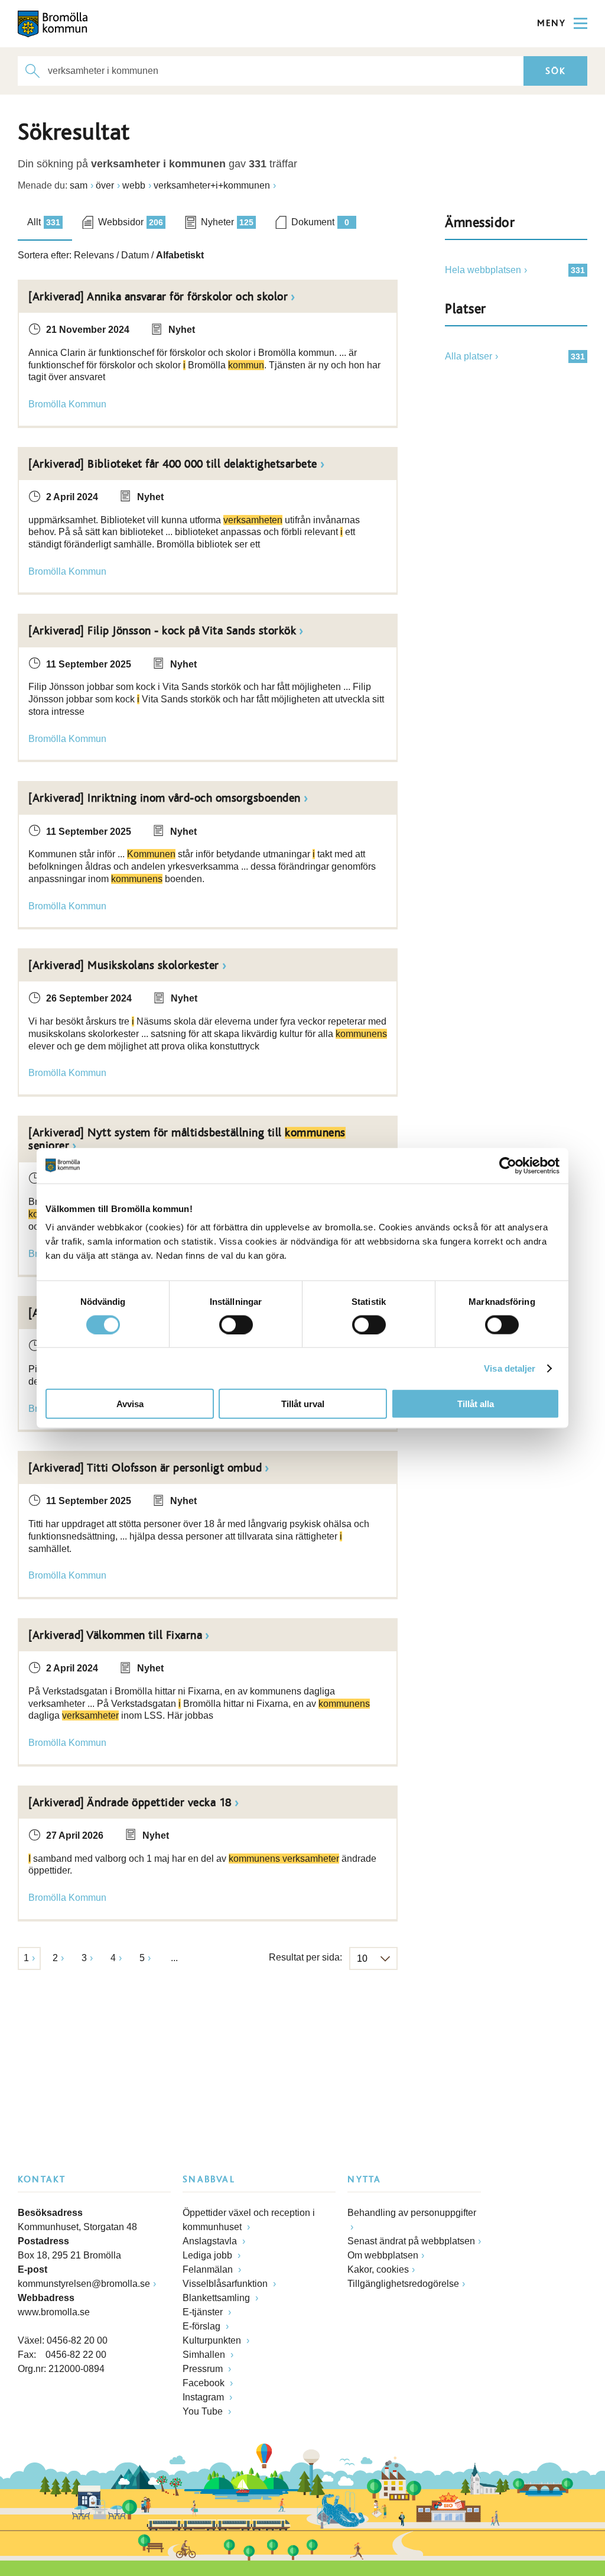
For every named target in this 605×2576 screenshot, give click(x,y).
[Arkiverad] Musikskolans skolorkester (124, 965)
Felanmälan (209, 2269)
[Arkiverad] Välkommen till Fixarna (115, 1635)
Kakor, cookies (378, 2269)
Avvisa (130, 1404)
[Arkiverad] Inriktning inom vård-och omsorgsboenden (165, 798)
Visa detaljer (510, 1368)
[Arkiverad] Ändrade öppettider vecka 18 (130, 1803)
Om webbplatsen (383, 2255)
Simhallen (205, 2355)
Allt (44, 222)
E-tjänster (204, 2312)
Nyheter (227, 222)
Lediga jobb (209, 2255)
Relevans (94, 255)
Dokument (320, 222)
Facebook (205, 2383)
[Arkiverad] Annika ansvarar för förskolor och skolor (158, 297)
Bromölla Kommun (67, 404)
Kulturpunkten (213, 2340)
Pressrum (204, 2369)
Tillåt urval (303, 1404)
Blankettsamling (217, 2298)
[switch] (236, 1324)
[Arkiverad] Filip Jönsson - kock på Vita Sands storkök (162, 631)
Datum (135, 255)
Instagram (204, 2397)
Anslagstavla (211, 2241)
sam (79, 185)
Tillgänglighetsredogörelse (403, 2284)
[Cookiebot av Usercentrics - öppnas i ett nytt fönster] (508, 1165)
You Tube (204, 2411)
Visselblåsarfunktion (226, 2284)
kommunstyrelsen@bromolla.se (84, 2284)
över (105, 185)
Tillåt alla (476, 1404)
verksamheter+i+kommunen (212, 185)
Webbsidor (131, 222)
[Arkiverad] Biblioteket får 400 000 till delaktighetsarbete (173, 464)
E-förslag (203, 2326)
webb (134, 185)
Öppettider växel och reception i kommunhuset (249, 2220)
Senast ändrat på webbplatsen (411, 2241)
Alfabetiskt (180, 255)
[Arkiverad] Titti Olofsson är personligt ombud (145, 1468)
